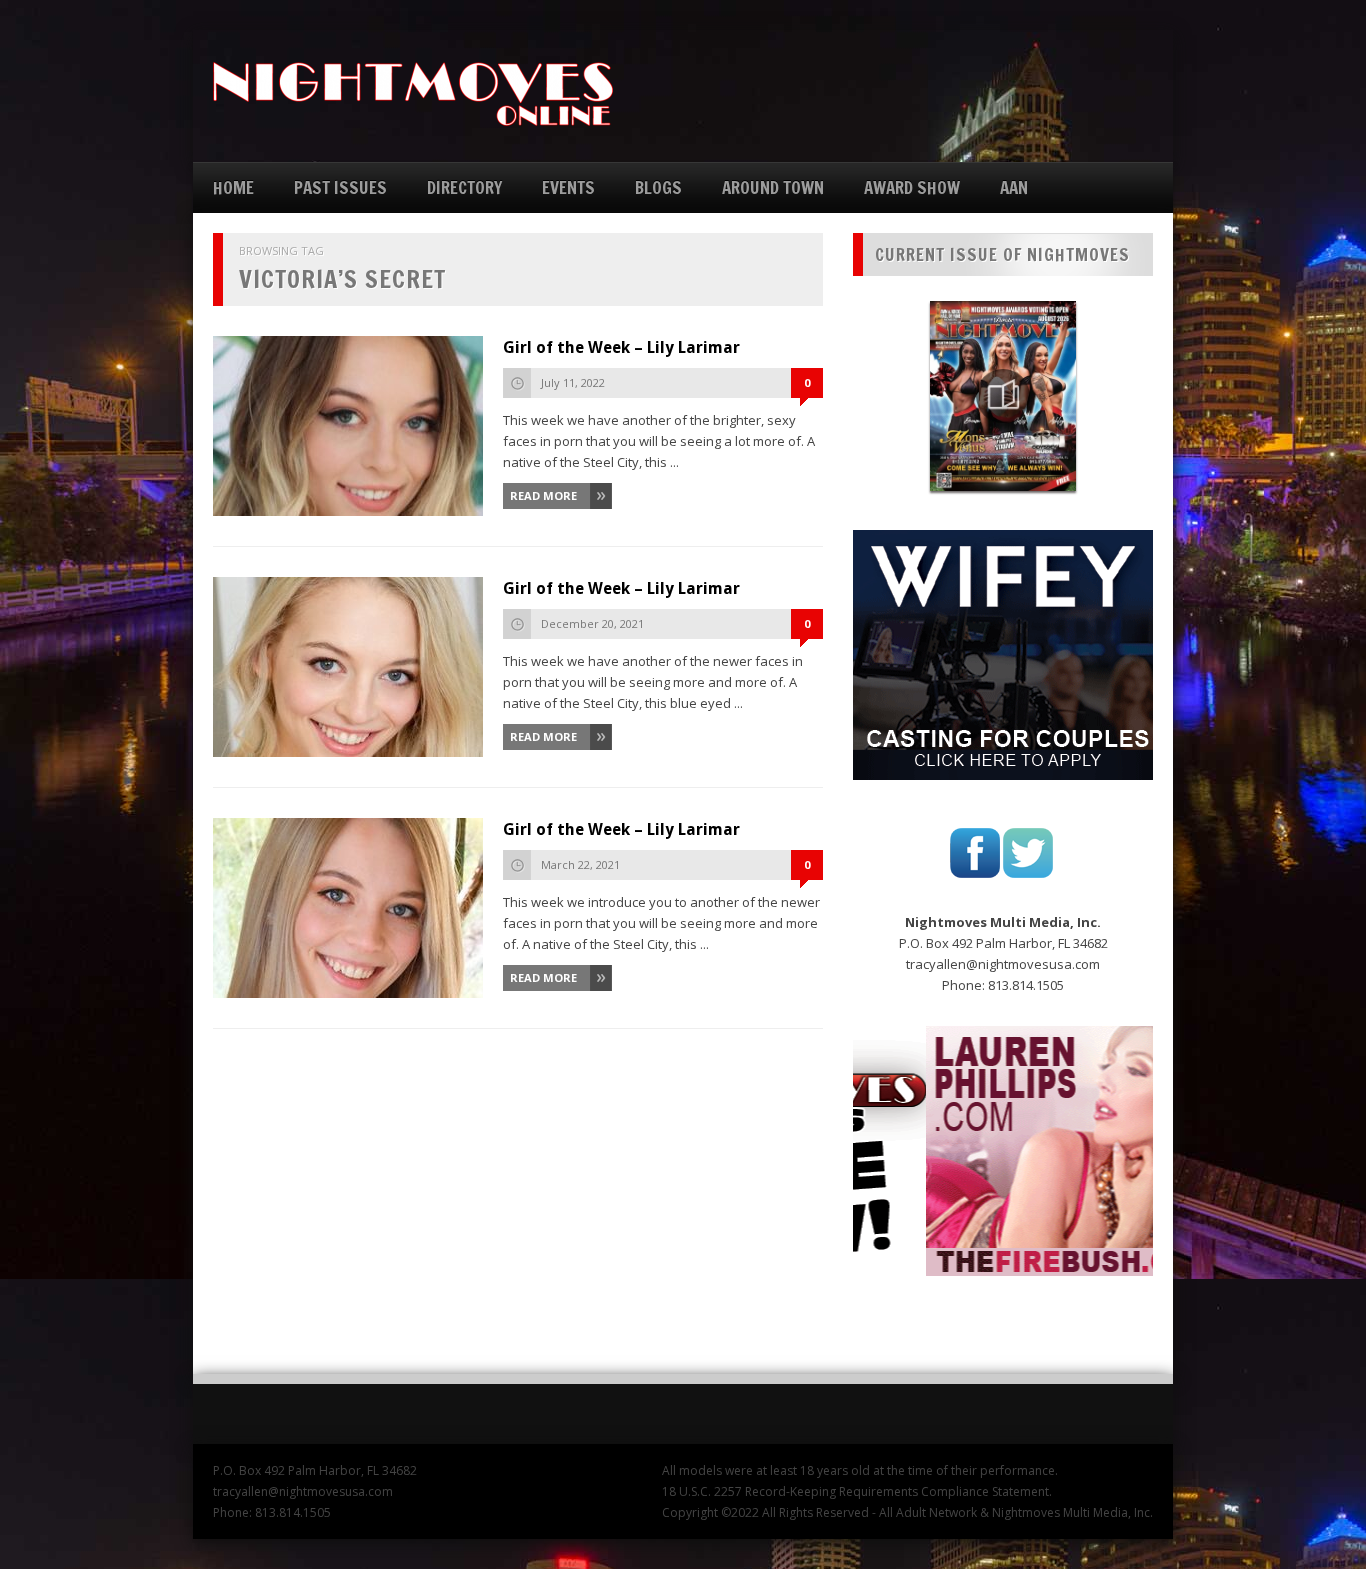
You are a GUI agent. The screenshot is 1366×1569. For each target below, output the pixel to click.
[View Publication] (1003, 396)
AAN (1014, 187)
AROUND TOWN (773, 187)
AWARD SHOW (912, 187)
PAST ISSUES (340, 187)
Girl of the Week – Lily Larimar (621, 347)
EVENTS (568, 187)
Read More (543, 495)
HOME (233, 187)
